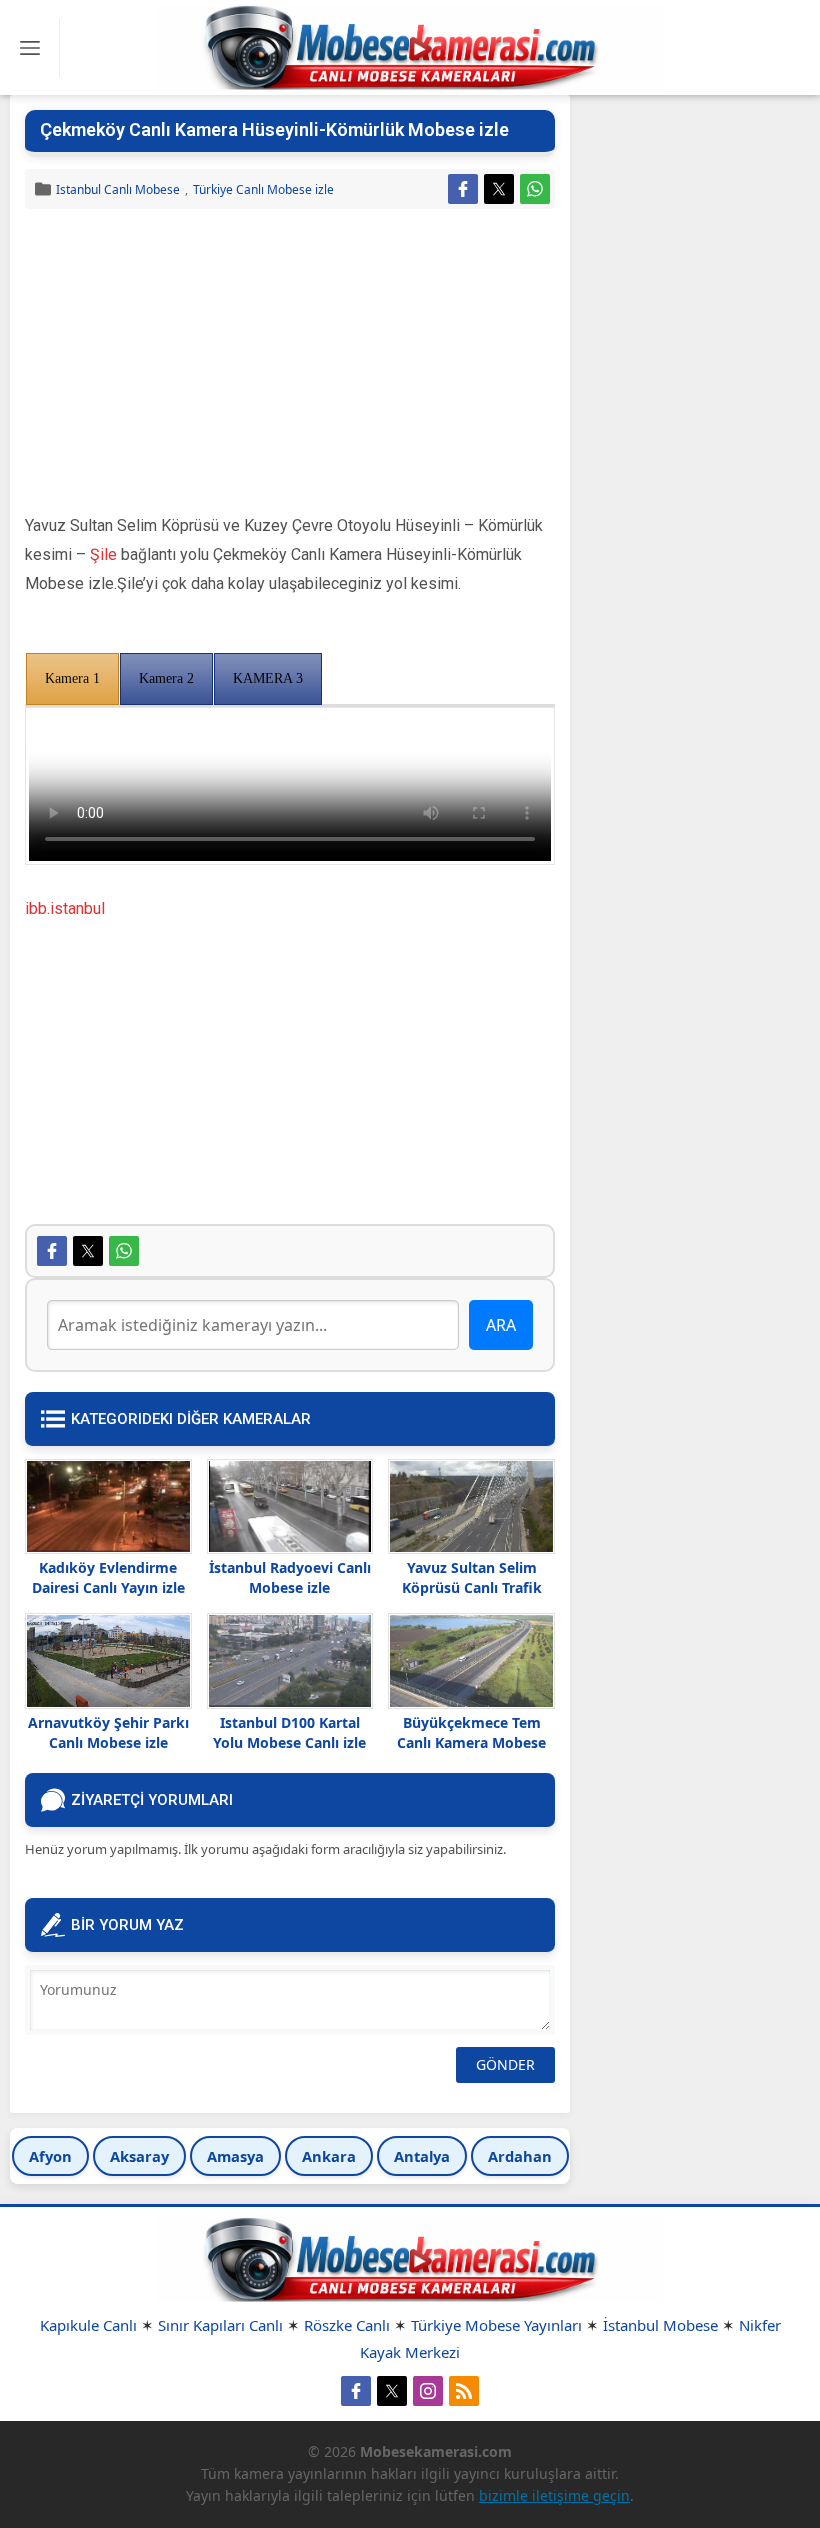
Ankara (329, 2156)
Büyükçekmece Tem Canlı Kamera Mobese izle (471, 1742)
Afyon (50, 2156)
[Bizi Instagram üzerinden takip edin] (428, 2391)
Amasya (235, 2156)
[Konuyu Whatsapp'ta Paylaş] (535, 189)
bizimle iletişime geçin (554, 2495)
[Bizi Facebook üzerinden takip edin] (356, 2391)
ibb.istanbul (65, 908)
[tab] (72, 679)
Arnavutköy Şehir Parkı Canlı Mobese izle (108, 1732)
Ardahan (520, 2156)
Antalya (422, 2156)
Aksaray (139, 2156)
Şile (103, 554)
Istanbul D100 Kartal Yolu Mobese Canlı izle (289, 1732)
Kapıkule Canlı (88, 2325)
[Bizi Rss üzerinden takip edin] (464, 2391)
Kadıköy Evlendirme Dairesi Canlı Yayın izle (108, 1577)
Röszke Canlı (347, 2325)
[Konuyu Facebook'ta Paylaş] (463, 189)
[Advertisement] (290, 364)
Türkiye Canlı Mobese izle (263, 189)
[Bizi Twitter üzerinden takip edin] (392, 2391)
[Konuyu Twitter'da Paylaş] (499, 189)
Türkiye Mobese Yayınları (496, 2325)
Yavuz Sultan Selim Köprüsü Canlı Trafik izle (472, 1587)
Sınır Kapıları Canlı (220, 2325)
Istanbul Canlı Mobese (118, 189)
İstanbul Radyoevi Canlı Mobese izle (290, 1577)
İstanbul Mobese (660, 2325)
